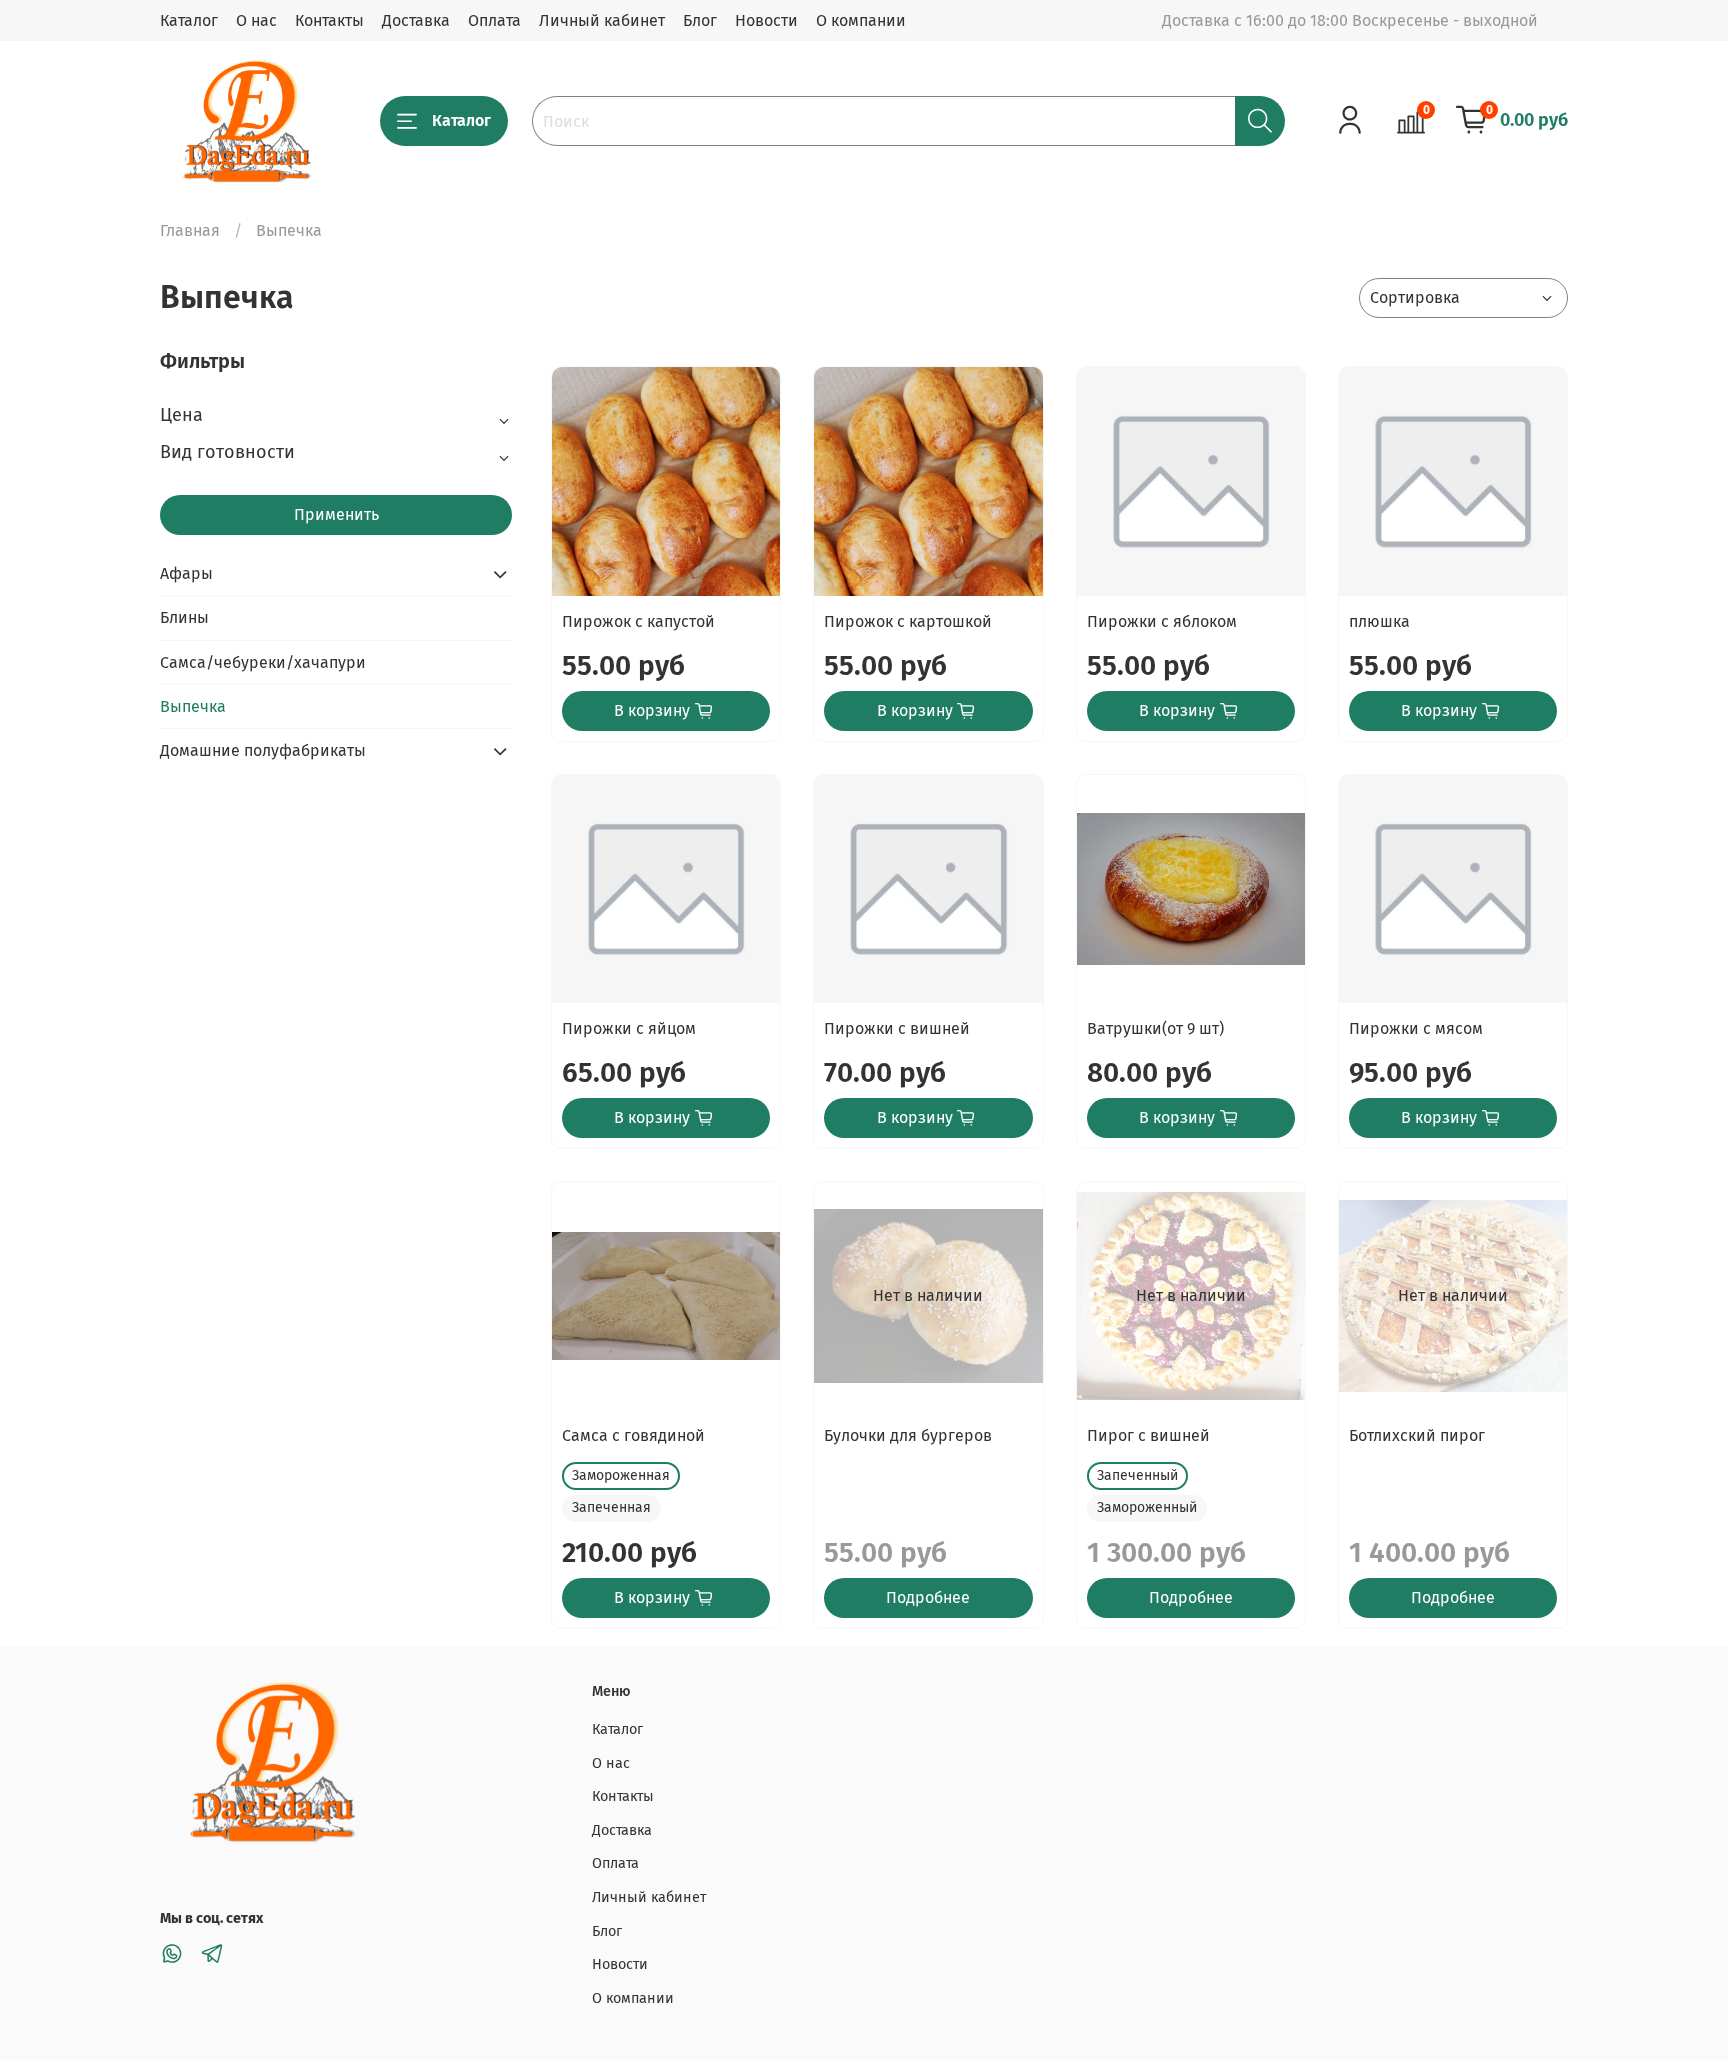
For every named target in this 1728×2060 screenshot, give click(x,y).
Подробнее (928, 1597)
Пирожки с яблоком (1162, 621)
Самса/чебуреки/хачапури (263, 662)
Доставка (416, 20)
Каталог (189, 20)
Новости (766, 20)
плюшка (1379, 621)
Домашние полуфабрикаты (263, 750)
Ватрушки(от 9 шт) (1155, 1028)
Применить (336, 514)
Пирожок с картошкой (908, 621)
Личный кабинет (602, 20)
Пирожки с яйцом (629, 1028)
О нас (256, 20)
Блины (184, 617)
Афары (186, 573)
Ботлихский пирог (1417, 1435)
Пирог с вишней (1148, 1435)
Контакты (329, 20)
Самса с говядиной (633, 1435)
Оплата (494, 20)
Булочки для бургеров (908, 1435)
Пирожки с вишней (897, 1028)
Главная (190, 230)
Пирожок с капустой (638, 621)
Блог (700, 20)
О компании (861, 20)
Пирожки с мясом (1416, 1028)
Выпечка (193, 706)
